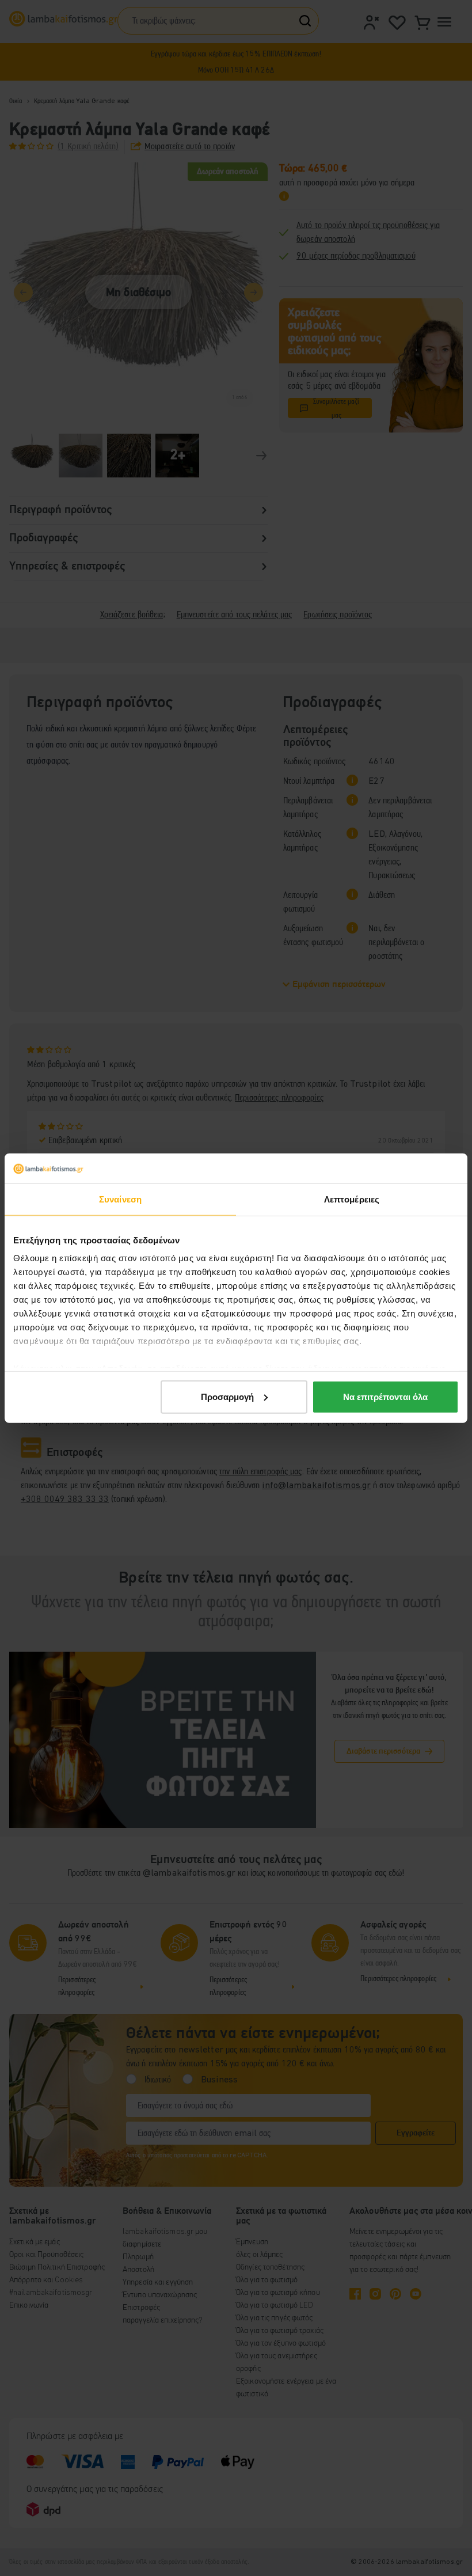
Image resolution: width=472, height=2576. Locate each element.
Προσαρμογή (227, 1397)
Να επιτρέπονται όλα (385, 1397)
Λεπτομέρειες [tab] (352, 1199)
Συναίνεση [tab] (120, 1199)
